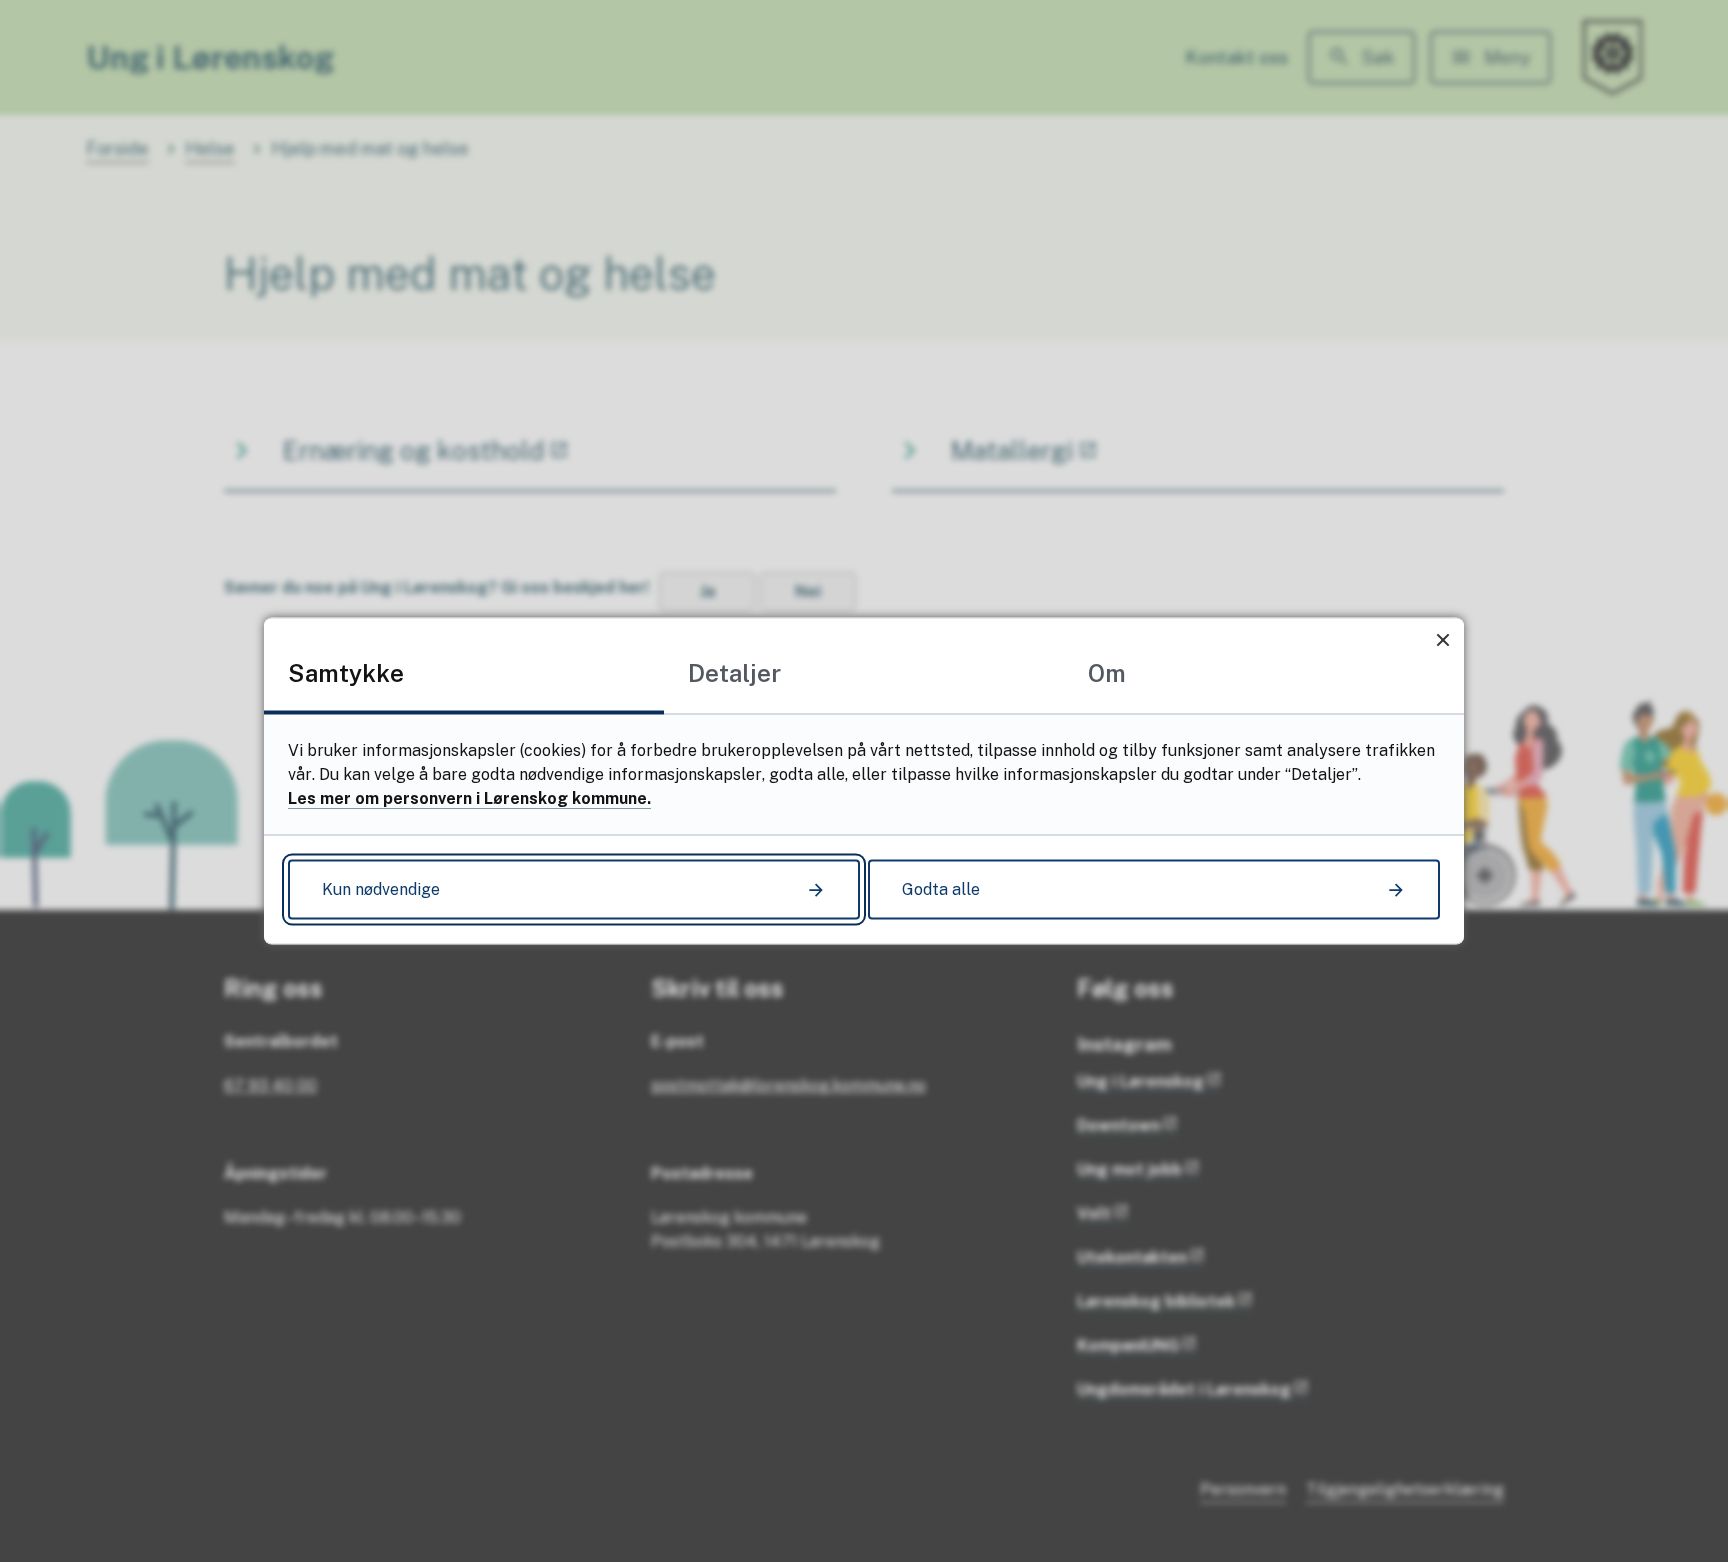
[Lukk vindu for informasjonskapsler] (1442, 639)
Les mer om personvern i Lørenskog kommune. (469, 798)
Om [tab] (1107, 673)
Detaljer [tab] (734, 673)
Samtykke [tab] (346, 673)
